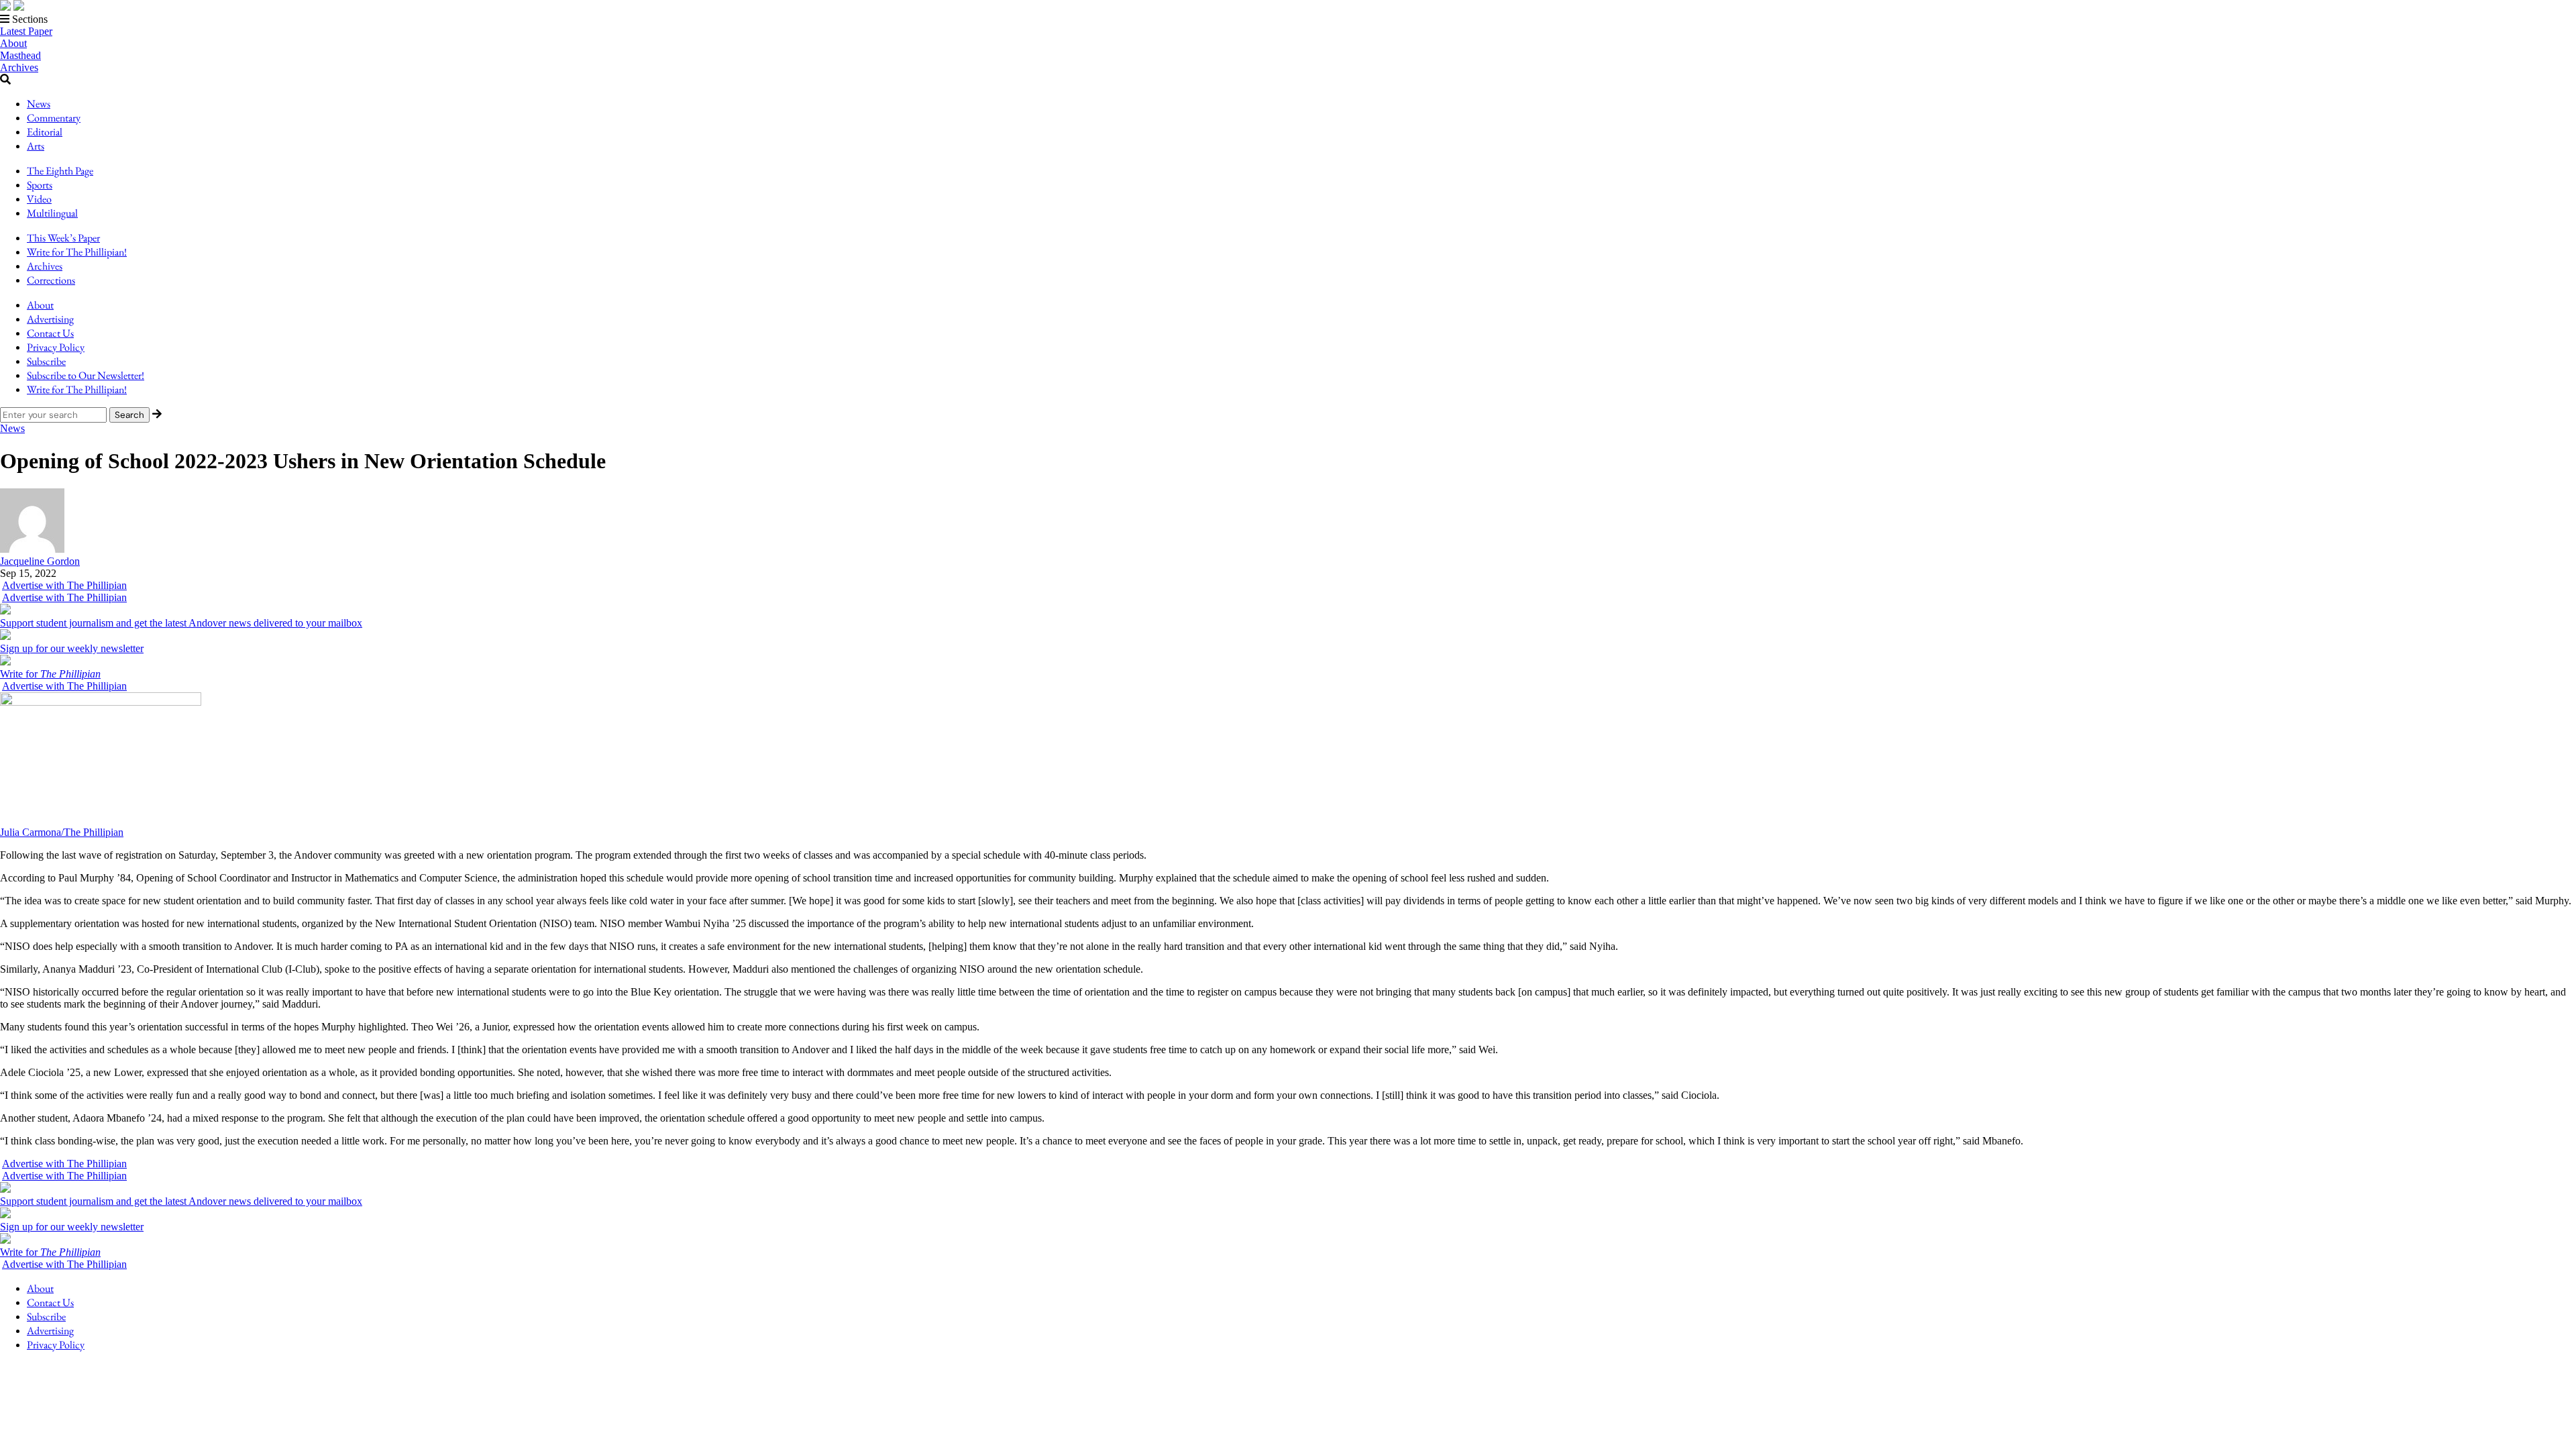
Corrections (51, 280)
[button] (1288, 19)
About (13, 43)
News (39, 104)
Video (39, 199)
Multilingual (52, 213)
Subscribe (46, 361)
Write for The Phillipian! (77, 252)
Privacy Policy (56, 347)
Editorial (45, 132)
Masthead (20, 55)
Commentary (54, 118)
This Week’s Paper (63, 238)
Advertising (50, 319)
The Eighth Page (60, 171)
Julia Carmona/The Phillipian (62, 832)
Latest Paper (26, 31)
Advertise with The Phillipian (64, 585)
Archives (19, 67)
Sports (40, 185)
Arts (36, 146)
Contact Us (50, 333)
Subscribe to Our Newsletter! (86, 375)
